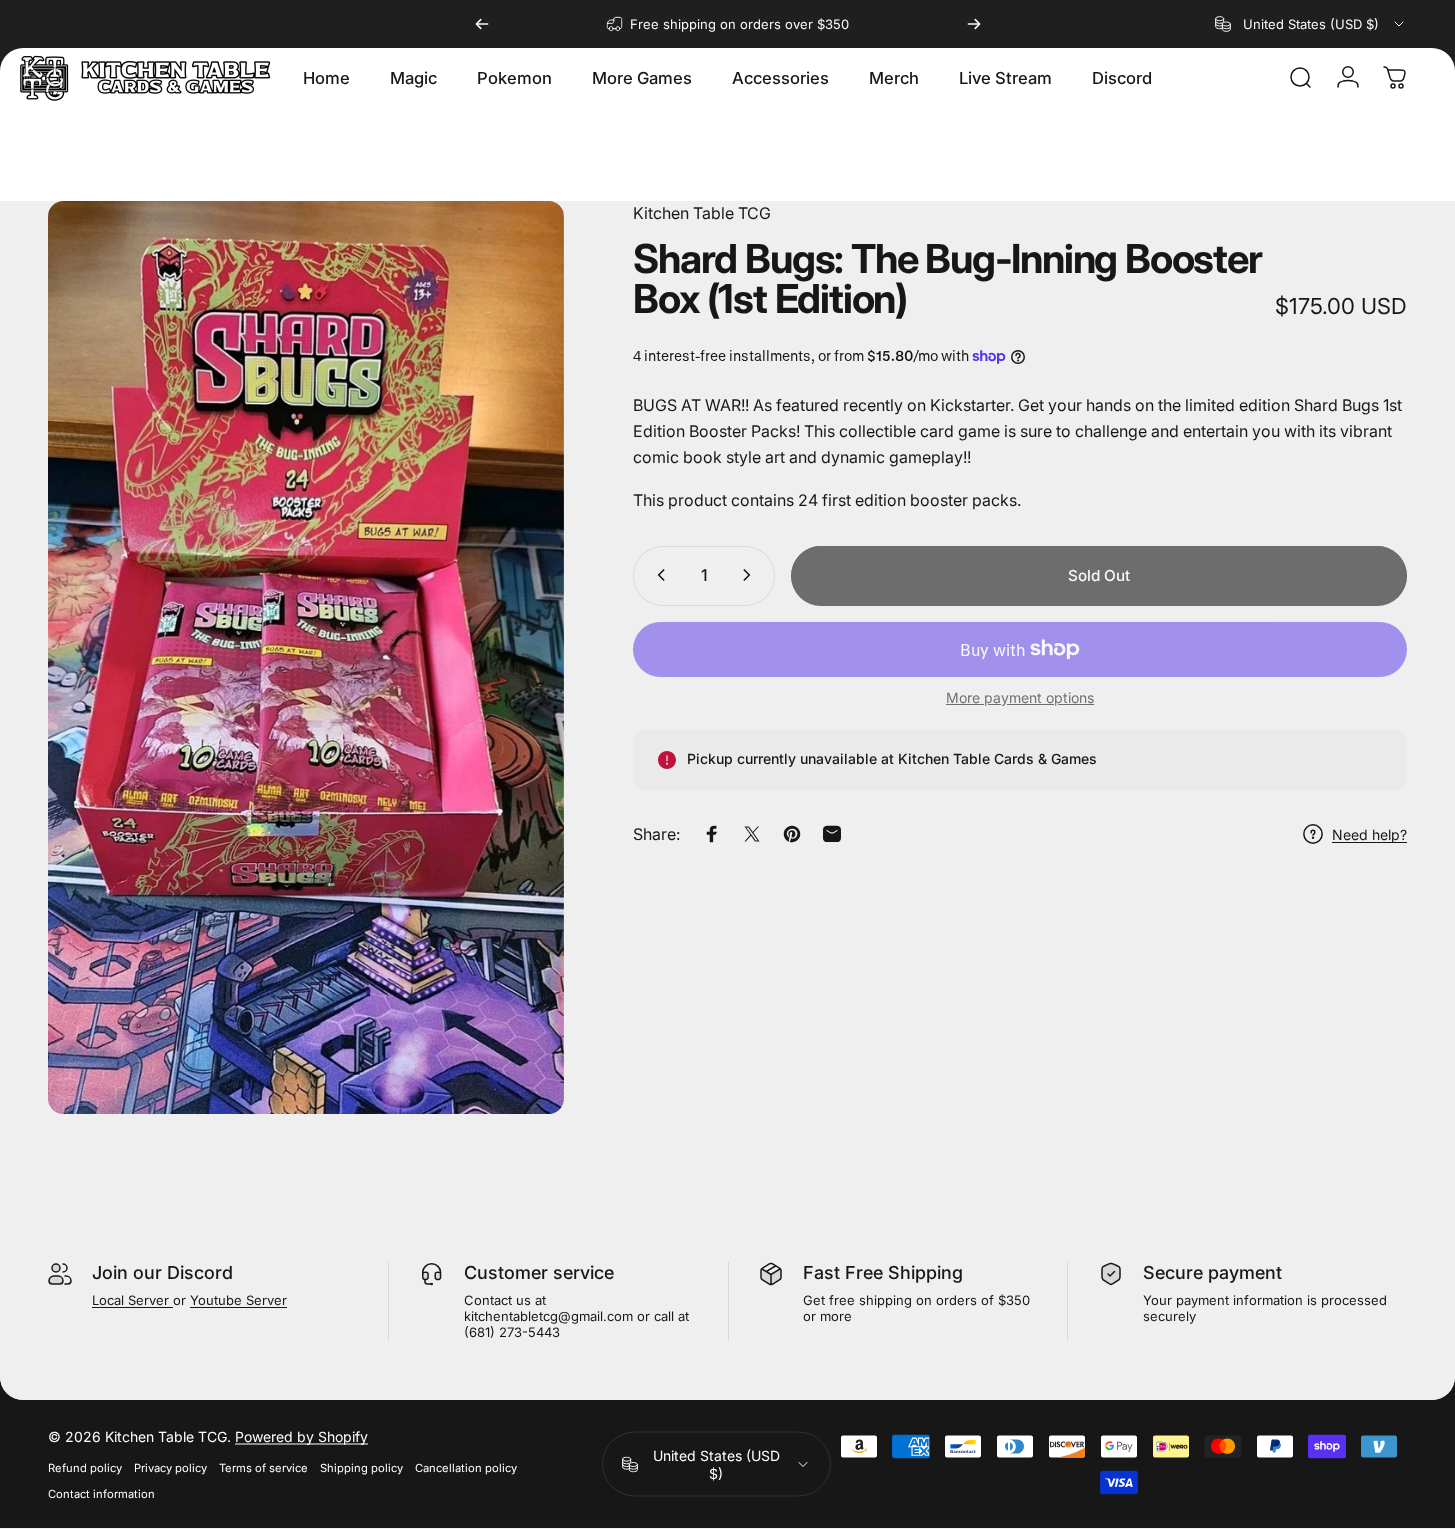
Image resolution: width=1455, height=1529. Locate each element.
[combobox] (1311, 24)
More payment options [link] (1020, 696)
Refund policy (85, 1468)
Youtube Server (238, 1300)
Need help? (1369, 833)
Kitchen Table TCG (702, 213)
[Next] (974, 24)
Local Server (132, 1300)
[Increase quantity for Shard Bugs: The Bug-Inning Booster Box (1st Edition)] (751, 575)
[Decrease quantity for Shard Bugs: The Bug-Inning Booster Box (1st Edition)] (657, 575)
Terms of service (263, 1468)
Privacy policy (170, 1468)
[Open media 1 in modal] (306, 657)
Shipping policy (361, 1468)
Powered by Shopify (301, 1436)
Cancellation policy (466, 1468)
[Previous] (482, 24)
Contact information (101, 1494)
